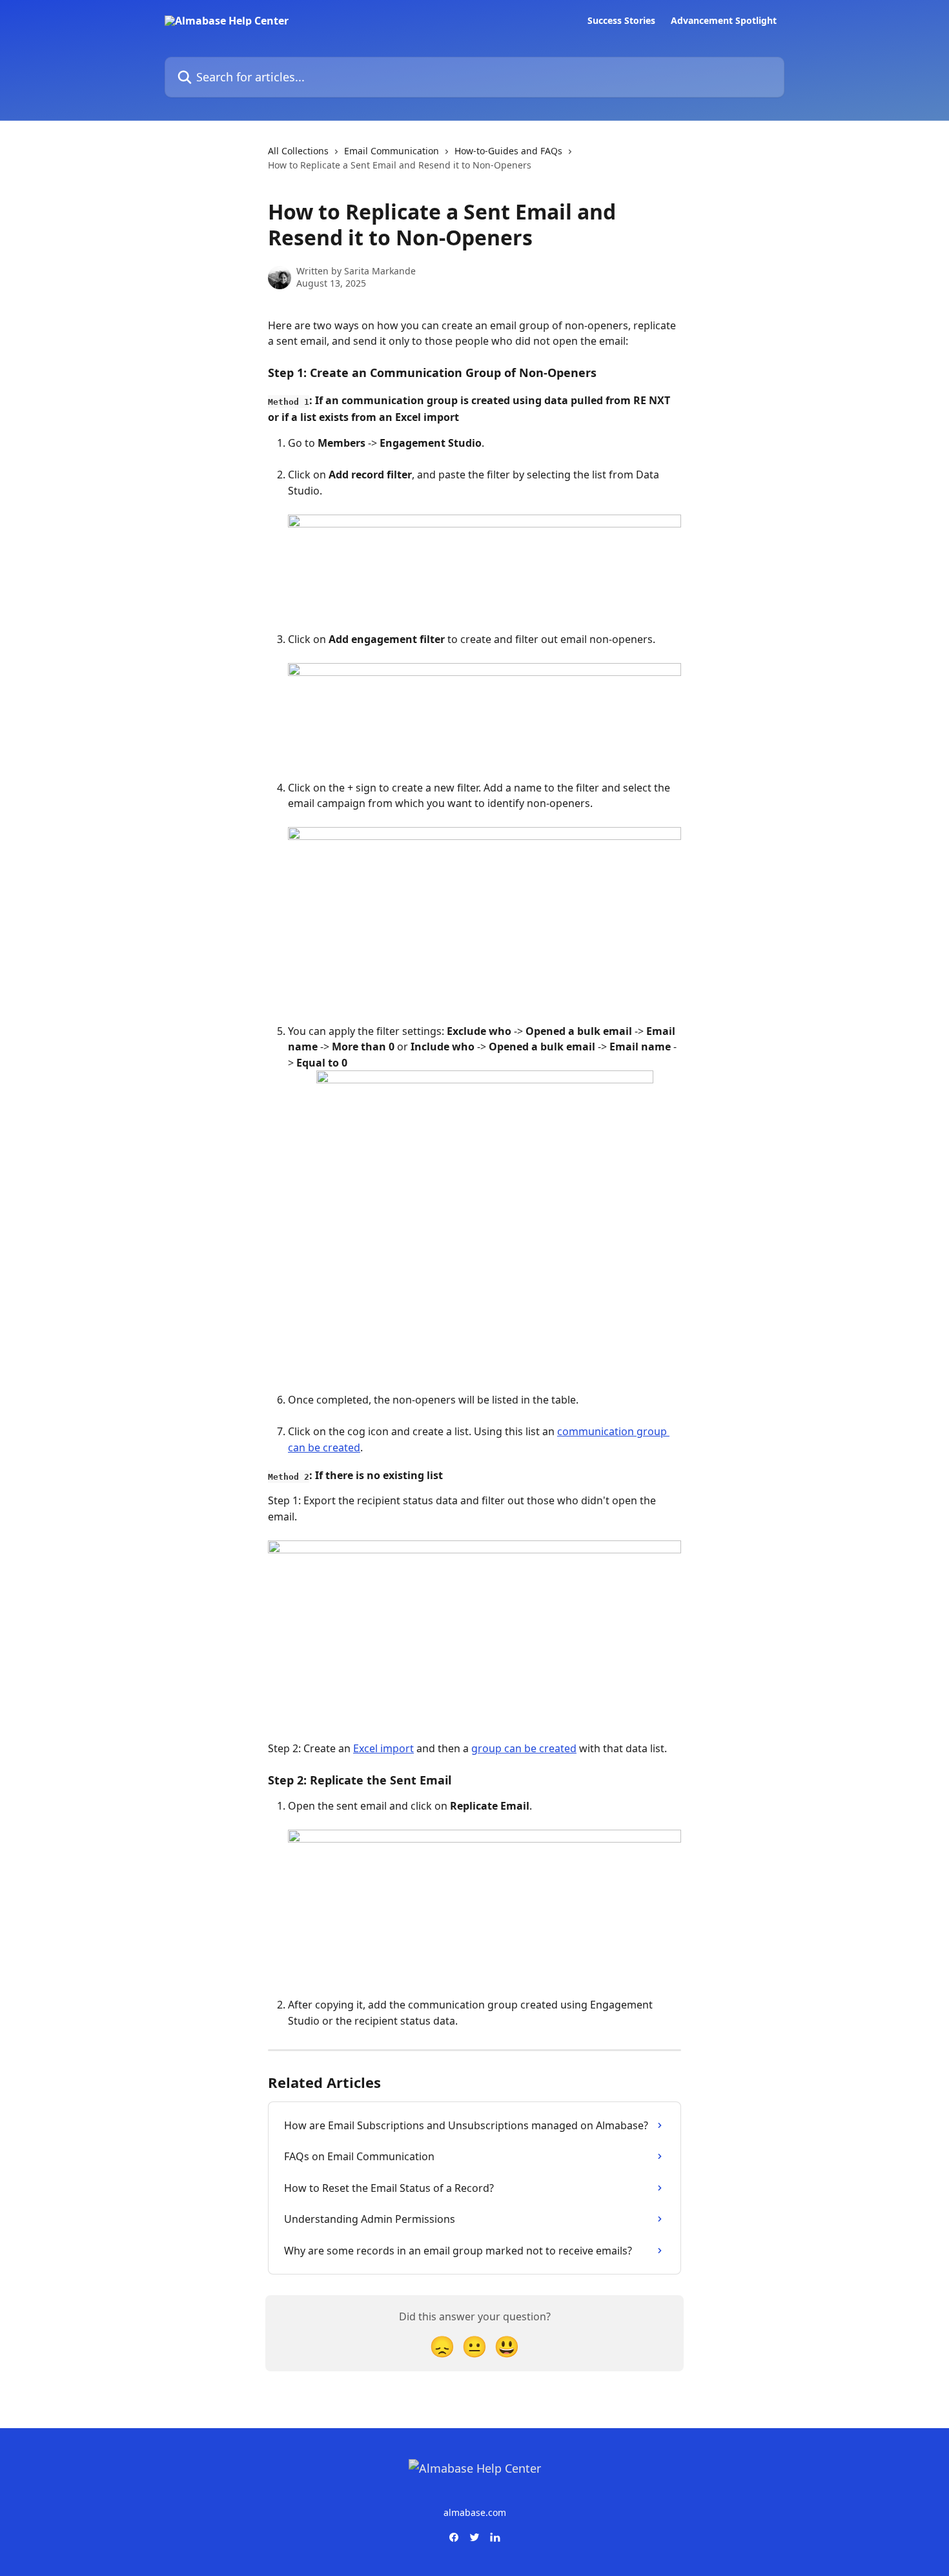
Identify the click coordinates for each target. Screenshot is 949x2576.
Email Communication (392, 151)
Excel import (383, 1748)
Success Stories (621, 21)
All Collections (298, 151)
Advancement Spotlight (724, 21)
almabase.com (475, 2512)
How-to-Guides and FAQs (508, 151)
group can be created (524, 1748)
